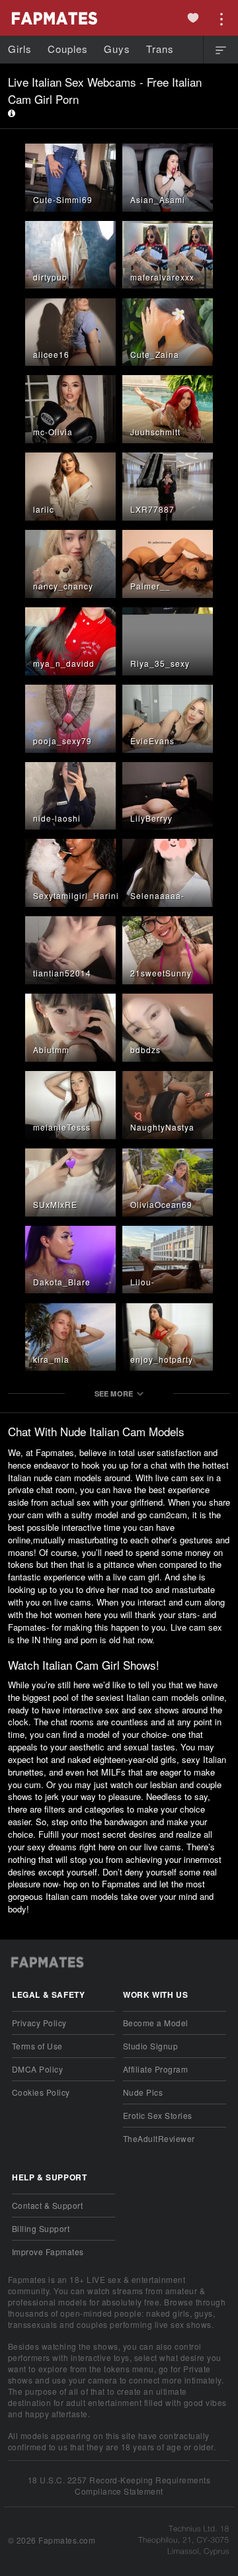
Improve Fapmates (48, 2252)
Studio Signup (150, 2046)
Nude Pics (143, 2092)
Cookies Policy (41, 2092)
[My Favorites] (193, 18)
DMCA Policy (37, 2069)
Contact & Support (47, 2205)
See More (114, 1394)
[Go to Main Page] (54, 18)
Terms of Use (37, 2046)
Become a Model (156, 2023)
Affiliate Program (155, 2069)
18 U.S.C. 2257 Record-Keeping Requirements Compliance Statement (119, 2485)
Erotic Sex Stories (158, 2115)
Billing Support (41, 2228)
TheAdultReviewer (159, 2138)
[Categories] (220, 50)
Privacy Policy (39, 2023)
